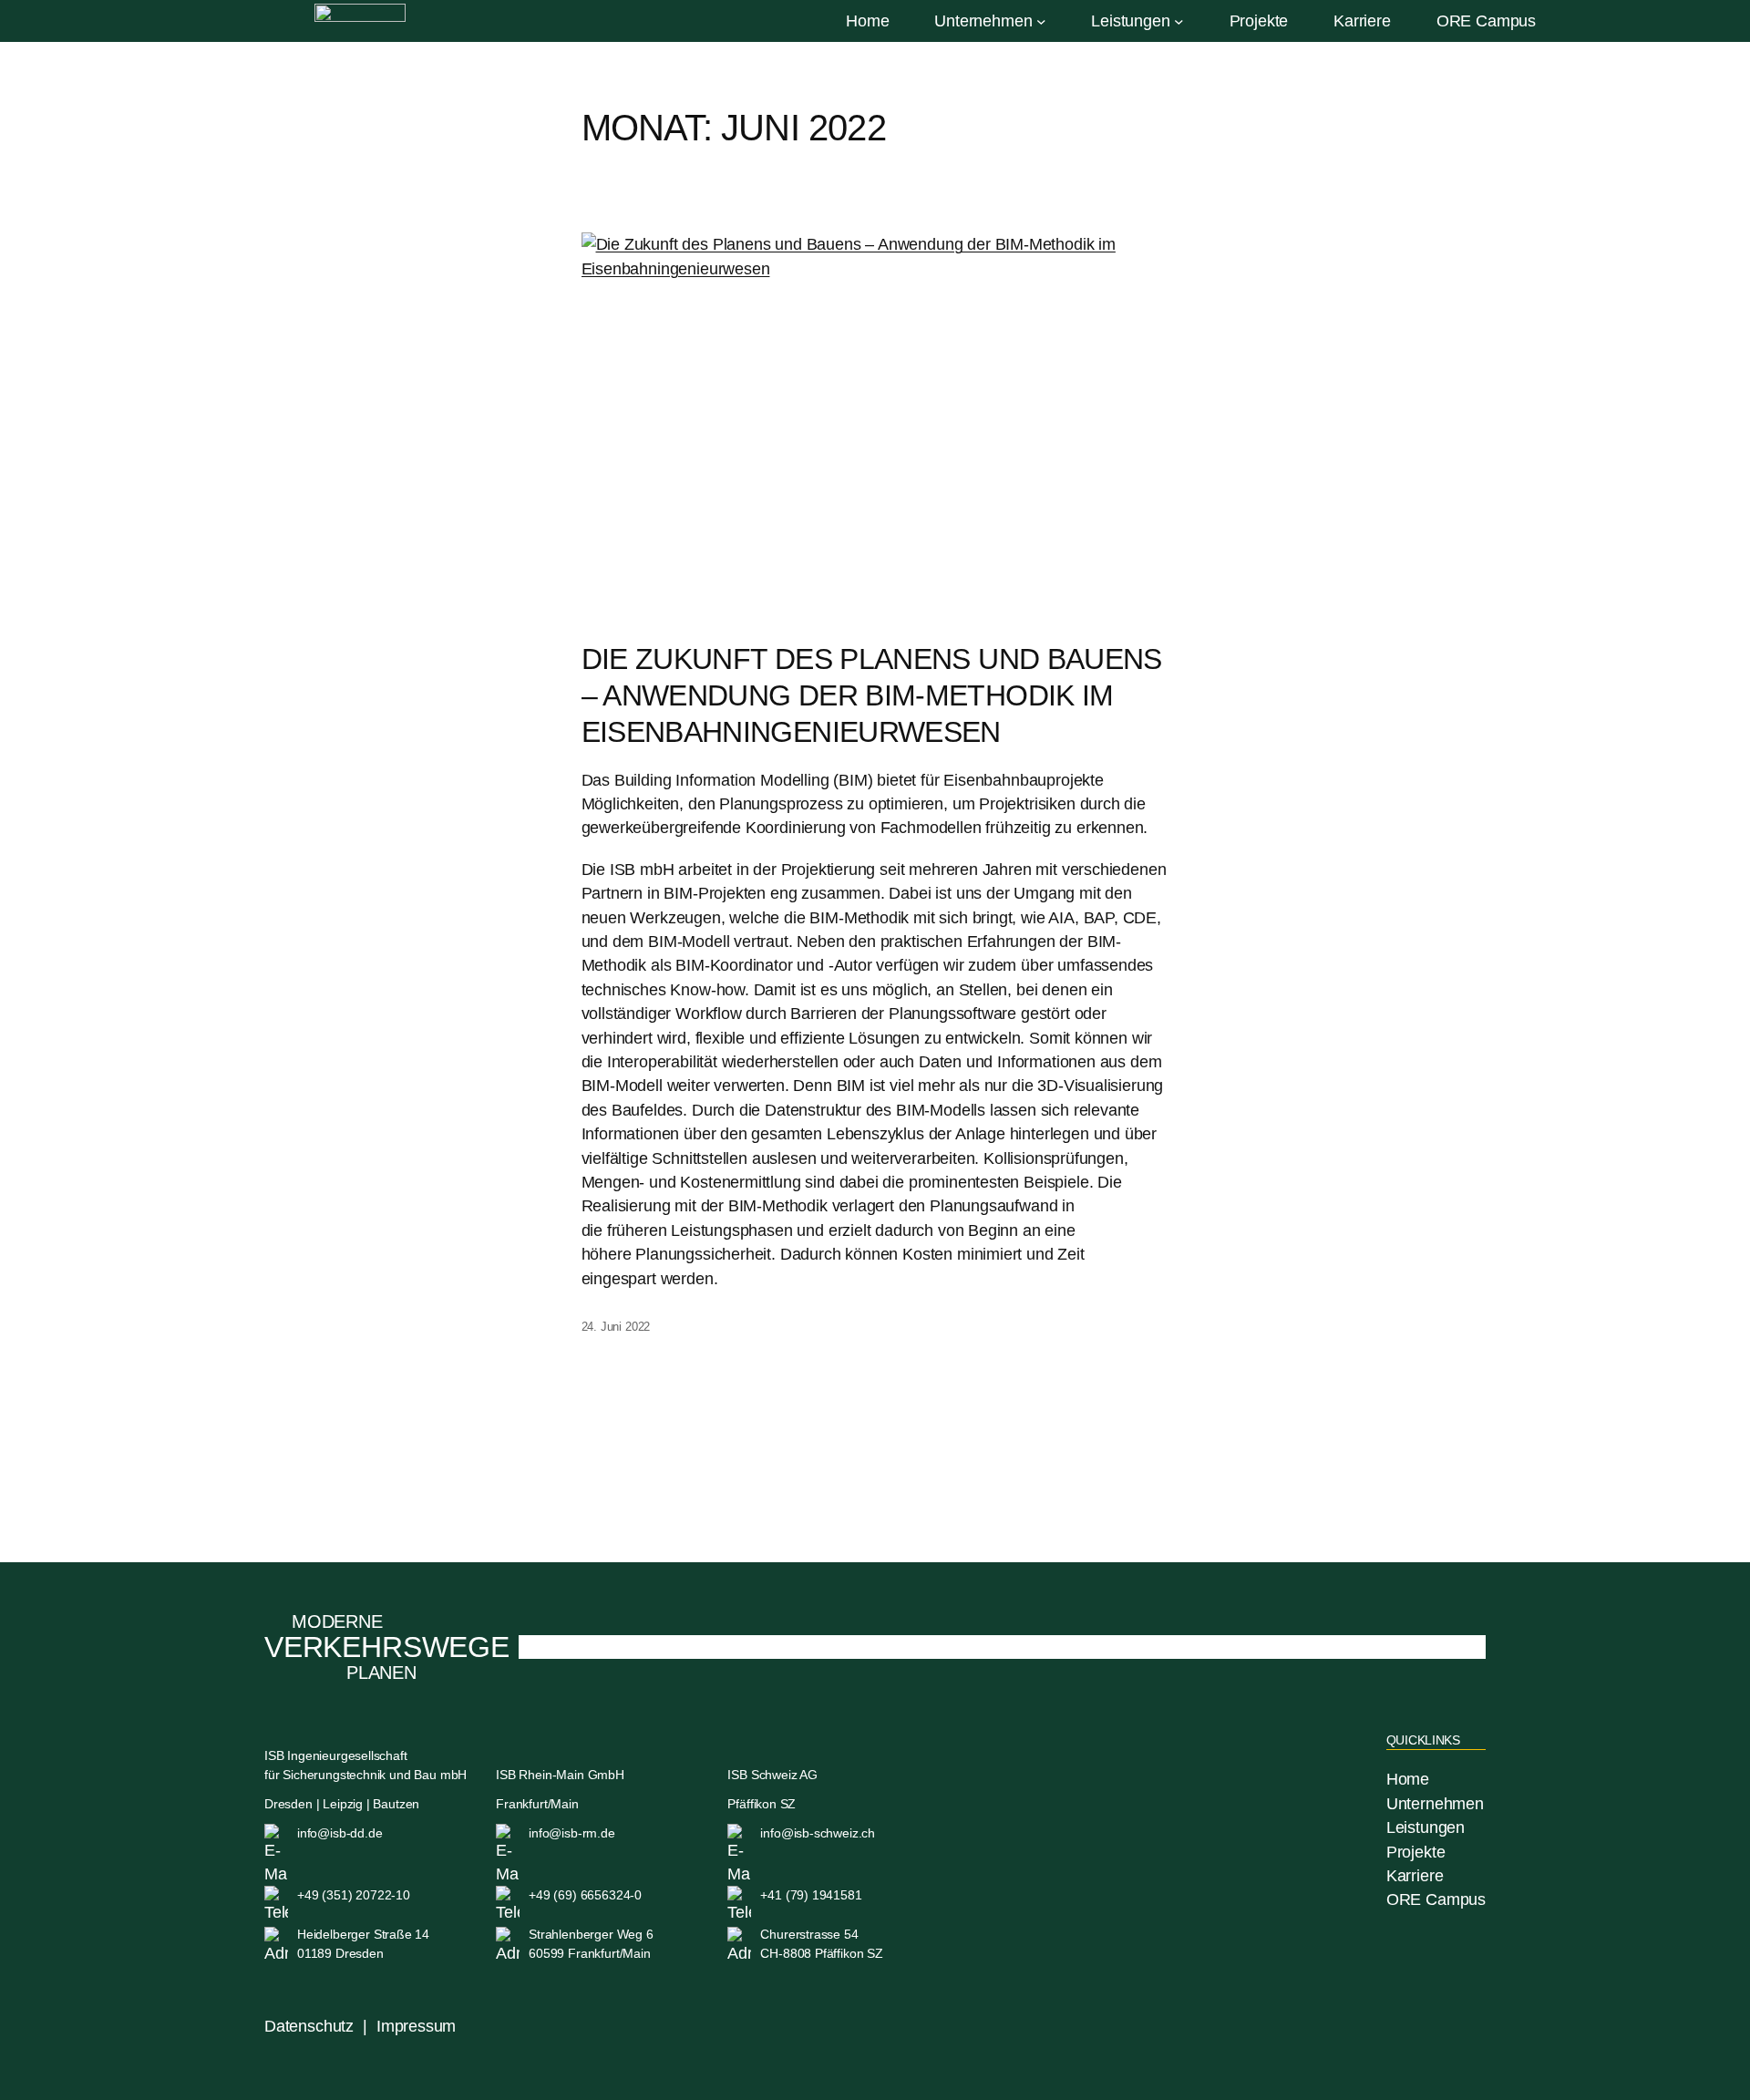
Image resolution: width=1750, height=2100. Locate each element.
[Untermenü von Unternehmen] (1041, 21)
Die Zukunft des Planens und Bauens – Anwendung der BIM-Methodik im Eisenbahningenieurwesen (872, 695)
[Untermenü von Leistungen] (1179, 21)
